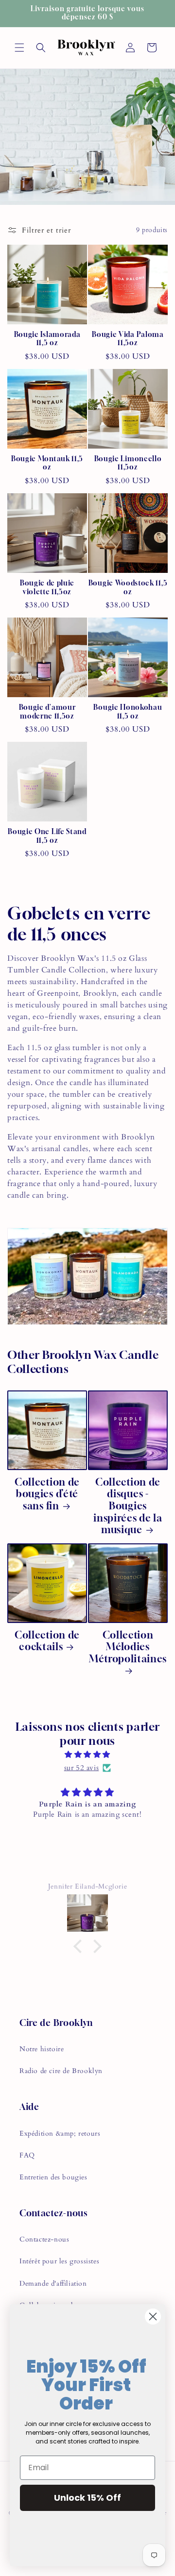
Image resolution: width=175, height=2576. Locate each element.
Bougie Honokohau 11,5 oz (128, 711)
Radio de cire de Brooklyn (61, 2071)
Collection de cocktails (47, 1641)
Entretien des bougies (53, 2177)
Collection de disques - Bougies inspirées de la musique (128, 1506)
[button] (19, 48)
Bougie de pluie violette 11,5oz (47, 587)
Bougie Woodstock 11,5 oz (128, 587)
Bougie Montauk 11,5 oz (47, 463)
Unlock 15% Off (87, 2498)
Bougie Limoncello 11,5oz (128, 463)
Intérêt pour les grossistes (59, 2261)
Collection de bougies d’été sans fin (47, 1494)
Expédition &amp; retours (60, 2133)
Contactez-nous (44, 2239)
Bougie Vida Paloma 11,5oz (128, 339)
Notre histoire (42, 2049)
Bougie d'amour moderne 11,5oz (47, 711)
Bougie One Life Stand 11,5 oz (47, 836)
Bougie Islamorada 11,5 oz (47, 339)
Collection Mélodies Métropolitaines (128, 1647)
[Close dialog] (153, 2317)
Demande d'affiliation (53, 2283)
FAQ (27, 2155)
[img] (88, 1755)
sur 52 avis (82, 1768)
